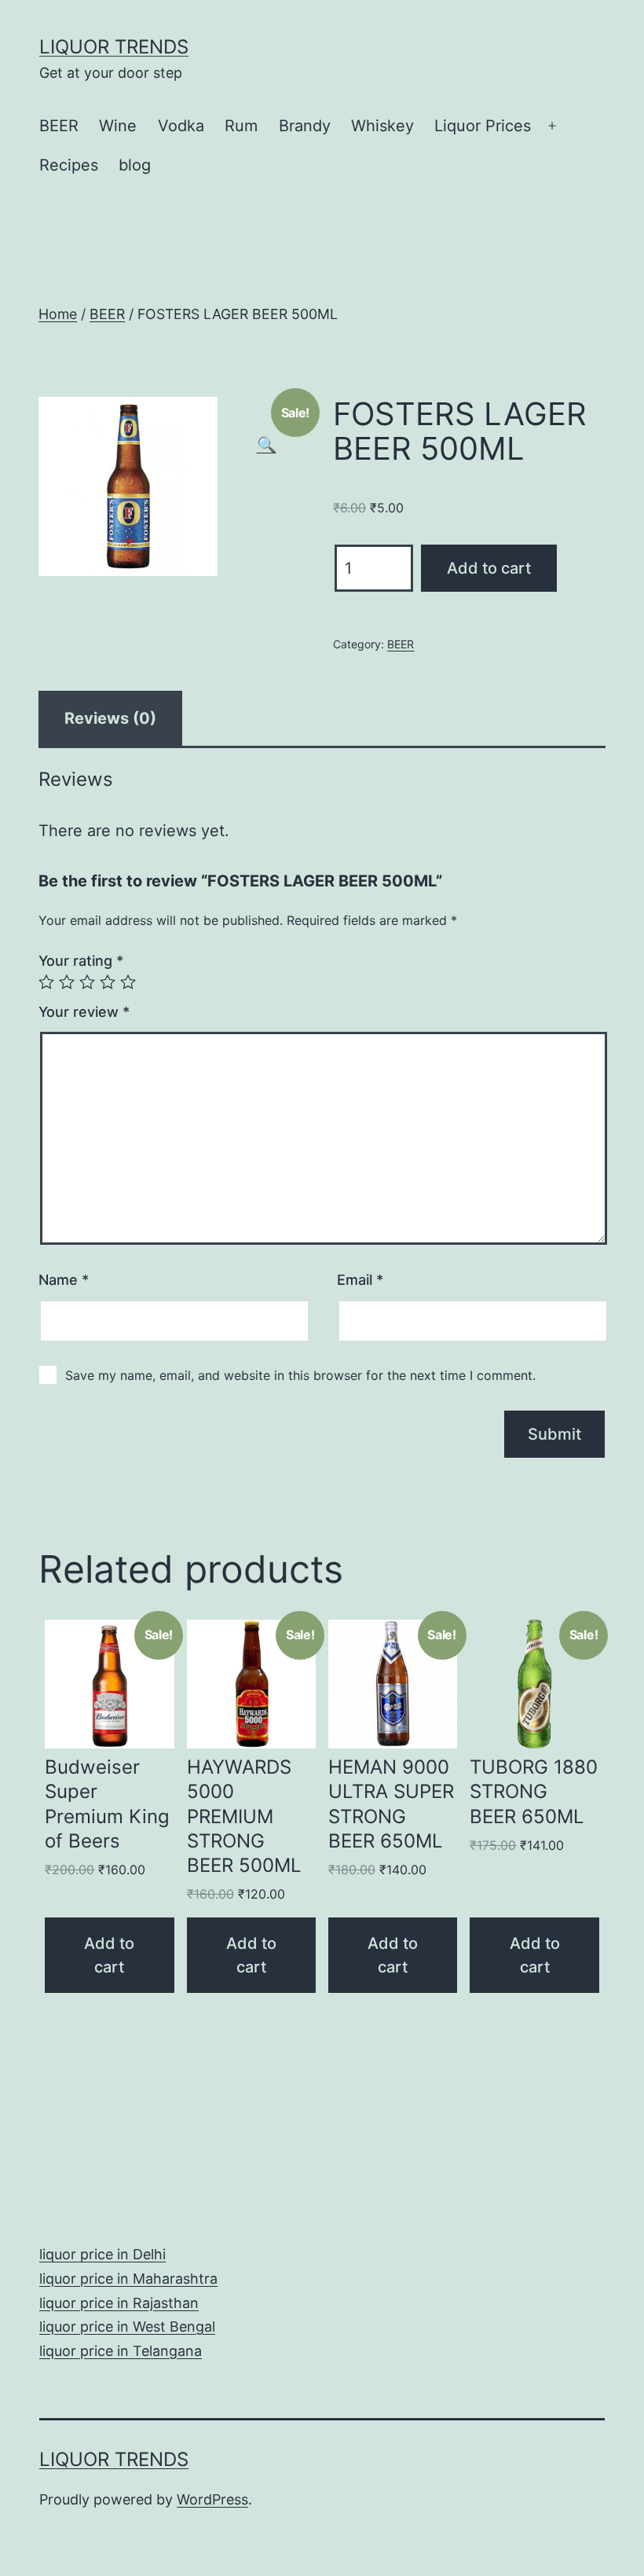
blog (135, 165)
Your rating (81, 961)
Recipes (69, 165)
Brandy (305, 126)
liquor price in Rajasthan (119, 2303)
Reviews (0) (110, 718)
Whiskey (382, 126)
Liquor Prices (483, 126)
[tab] (110, 718)
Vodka (181, 126)
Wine (118, 126)
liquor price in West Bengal (127, 2326)
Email (360, 1280)
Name (64, 1280)
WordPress (212, 2499)
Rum (241, 126)
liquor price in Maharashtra (128, 2279)
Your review (84, 1012)
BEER (59, 126)
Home (58, 314)
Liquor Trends (114, 47)
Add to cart (489, 568)
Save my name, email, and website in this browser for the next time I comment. (300, 1375)
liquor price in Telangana (121, 2351)
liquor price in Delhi (102, 2254)
